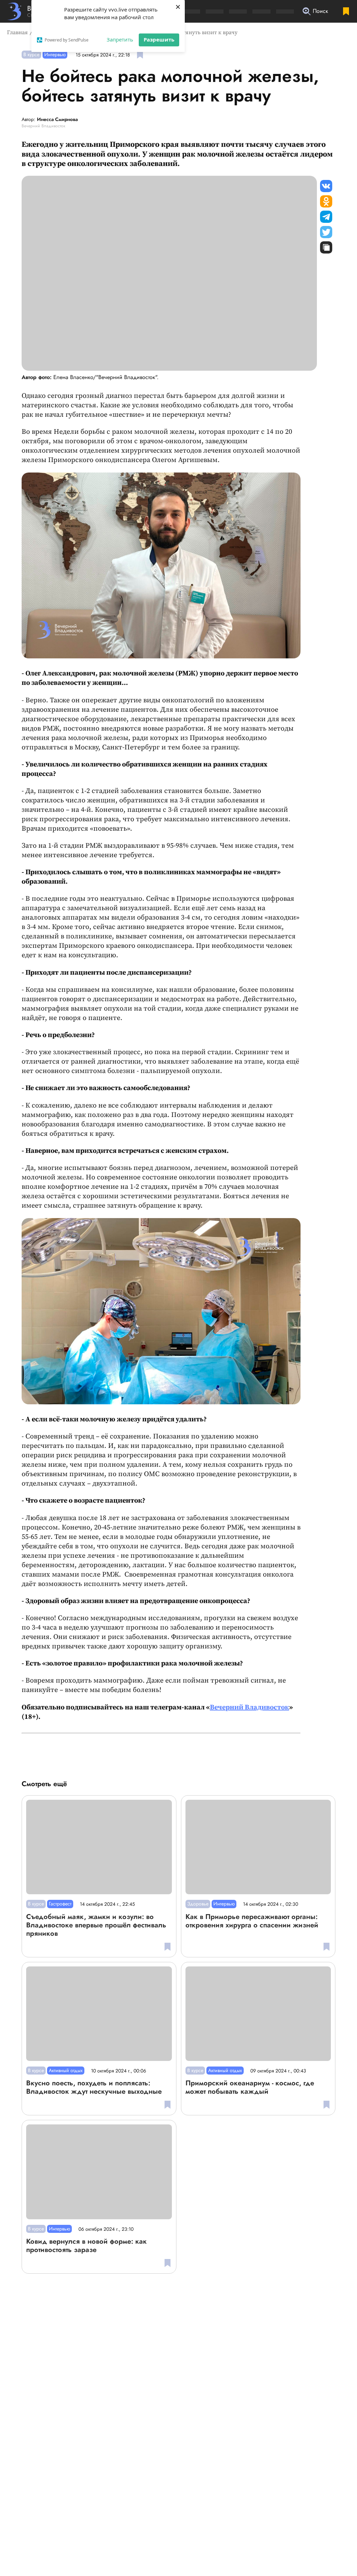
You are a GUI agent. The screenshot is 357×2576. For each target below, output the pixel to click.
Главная (17, 32)
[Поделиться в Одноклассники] (326, 201)
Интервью (55, 54)
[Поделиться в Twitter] (326, 232)
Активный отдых (66, 2070)
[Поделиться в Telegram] (326, 217)
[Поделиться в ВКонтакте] (326, 186)
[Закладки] (346, 11)
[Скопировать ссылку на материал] (326, 247)
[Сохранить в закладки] (140, 55)
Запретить (120, 39)
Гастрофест (60, 1904)
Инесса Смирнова (57, 120)
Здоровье (198, 1904)
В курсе (31, 54)
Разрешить (159, 39)
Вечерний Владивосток (249, 1708)
